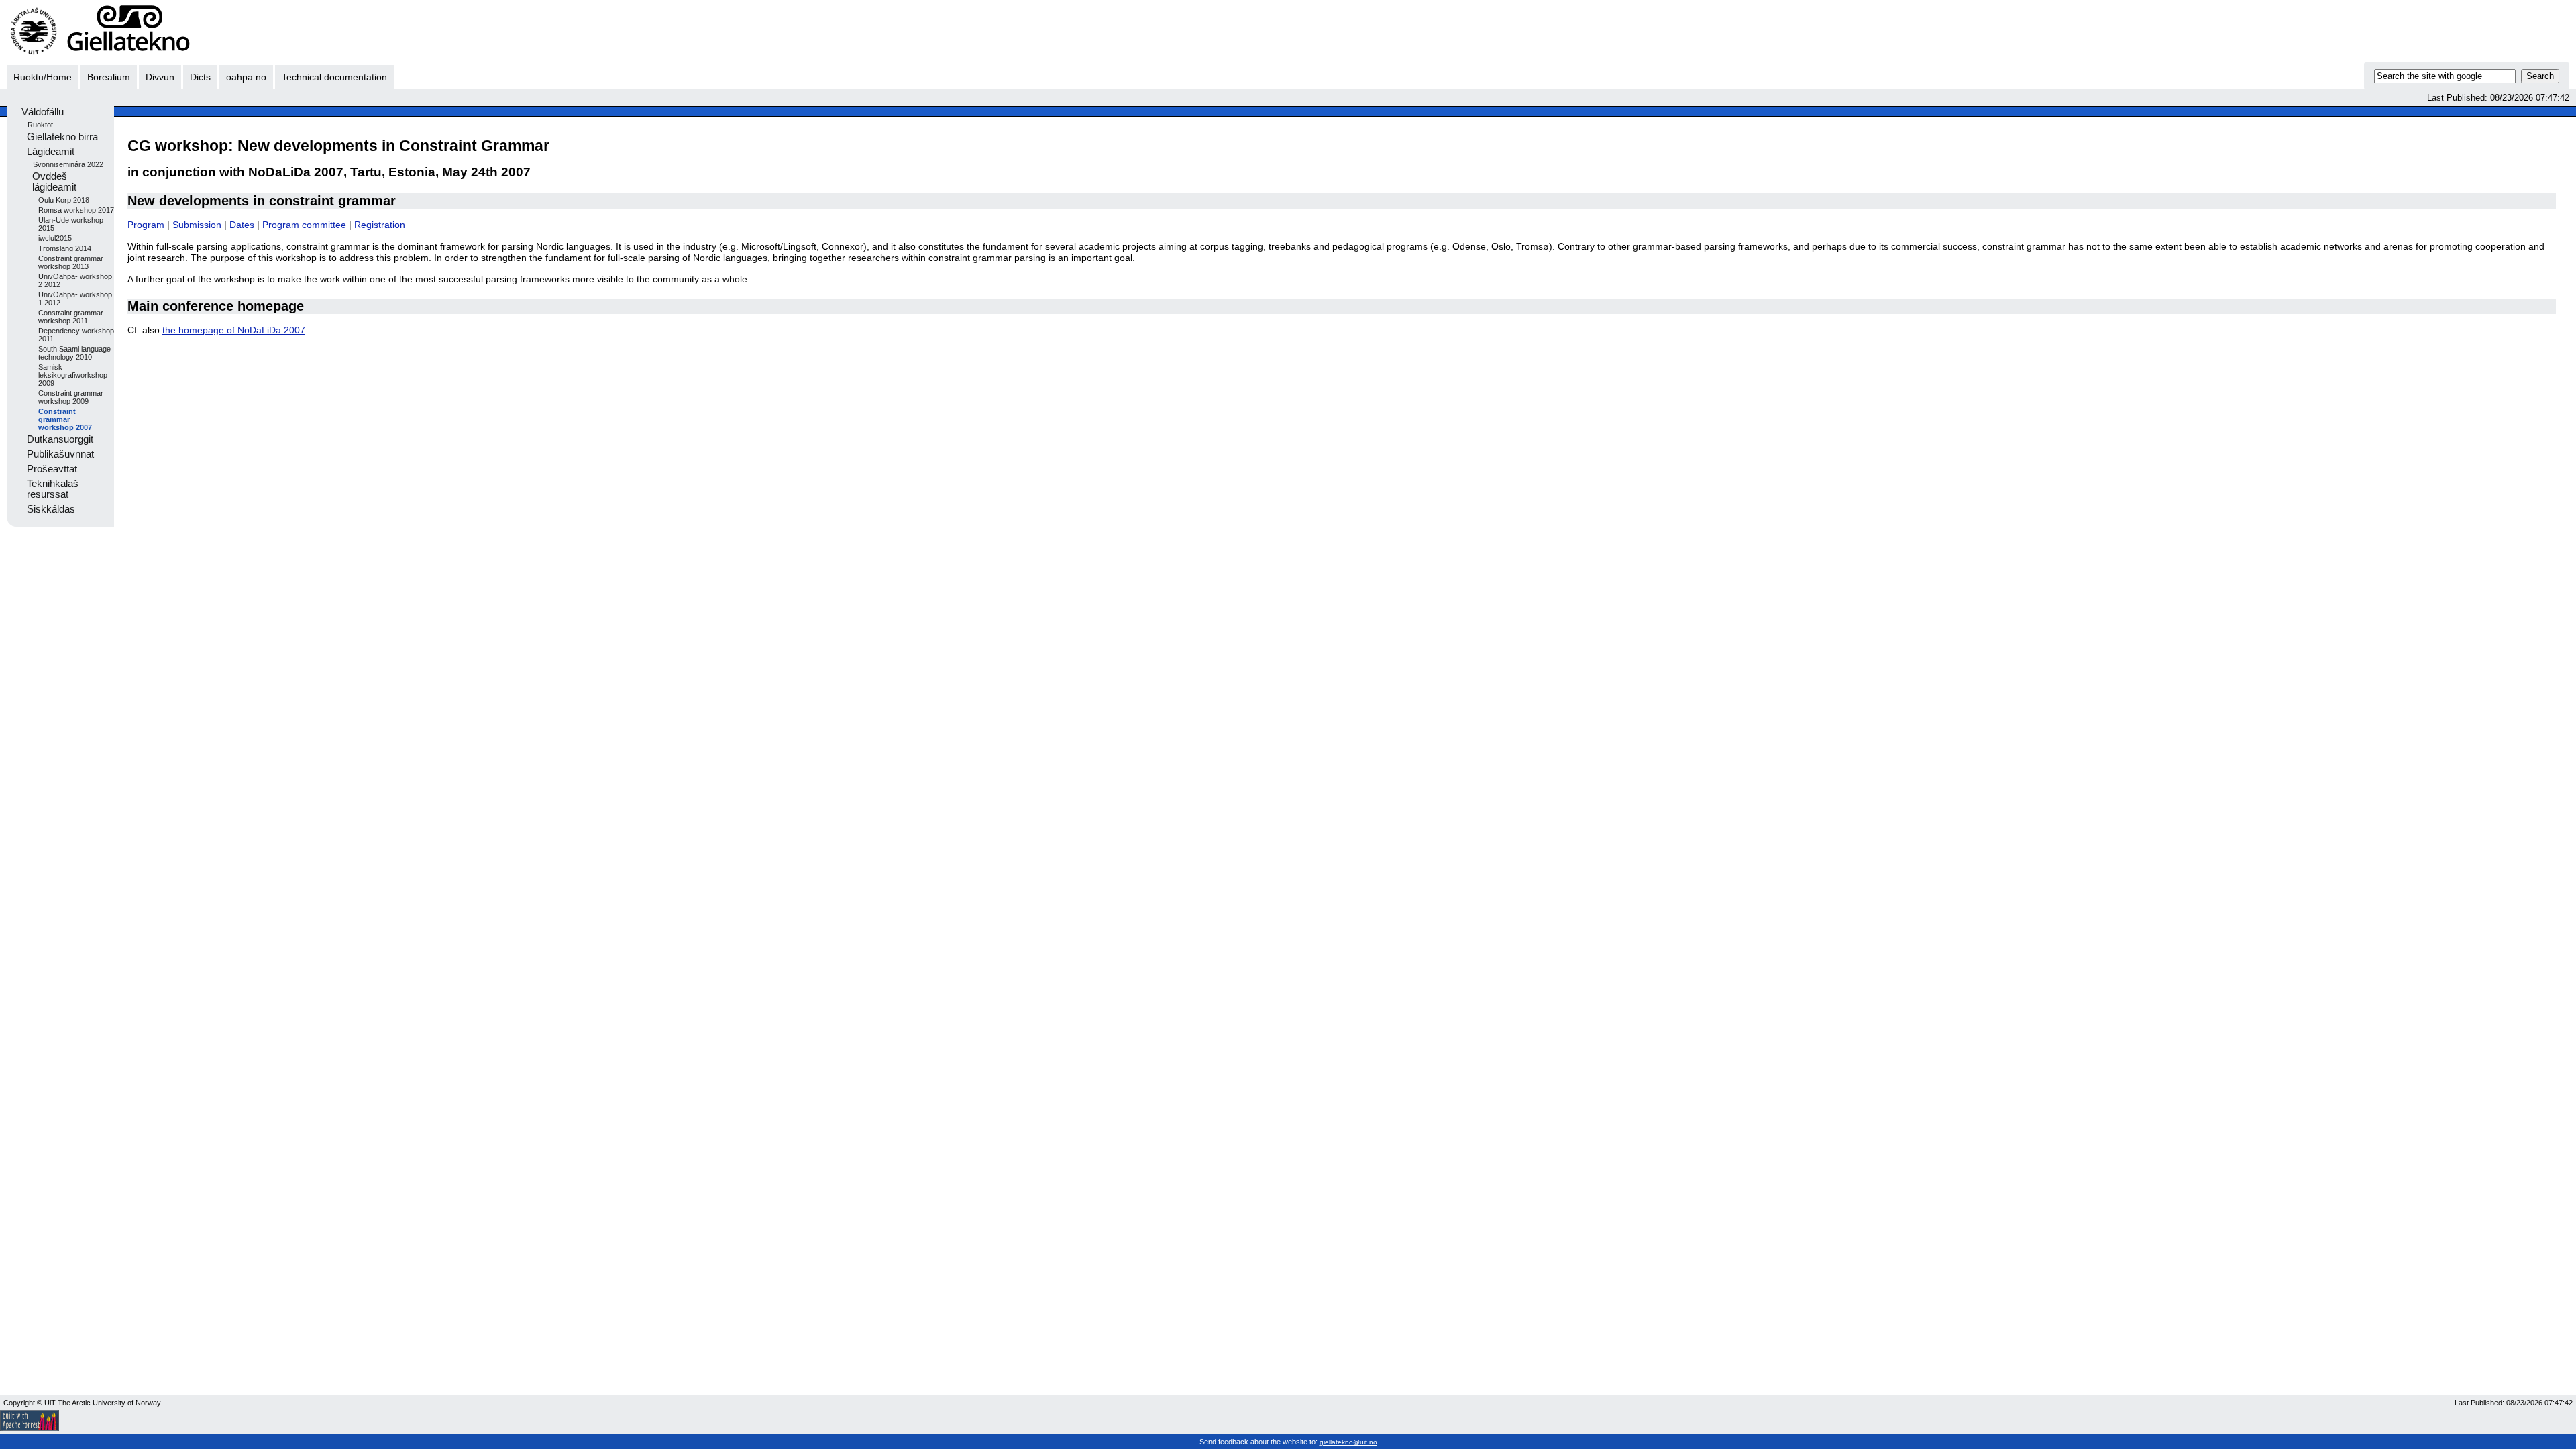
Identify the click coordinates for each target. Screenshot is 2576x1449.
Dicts (200, 77)
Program (146, 225)
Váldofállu (43, 112)
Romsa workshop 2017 (76, 210)
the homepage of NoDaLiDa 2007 (234, 330)
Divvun (160, 77)
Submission (197, 225)
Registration (380, 225)
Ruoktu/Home (43, 77)
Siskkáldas (51, 509)
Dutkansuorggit (60, 439)
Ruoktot (40, 125)
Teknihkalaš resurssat (53, 489)
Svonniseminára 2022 (68, 164)
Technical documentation (334, 77)
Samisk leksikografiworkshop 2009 (73, 375)
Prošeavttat (52, 469)
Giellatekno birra (62, 137)
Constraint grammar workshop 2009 (71, 397)
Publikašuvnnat (60, 454)
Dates (242, 225)
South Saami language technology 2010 (74, 353)
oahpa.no (246, 77)
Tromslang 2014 (65, 248)
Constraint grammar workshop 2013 (71, 262)
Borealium (109, 77)
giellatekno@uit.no (1348, 1442)
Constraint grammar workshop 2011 (71, 317)
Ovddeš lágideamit (54, 182)
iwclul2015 (55, 238)
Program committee (304, 225)
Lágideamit (51, 152)
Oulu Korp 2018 (64, 200)
